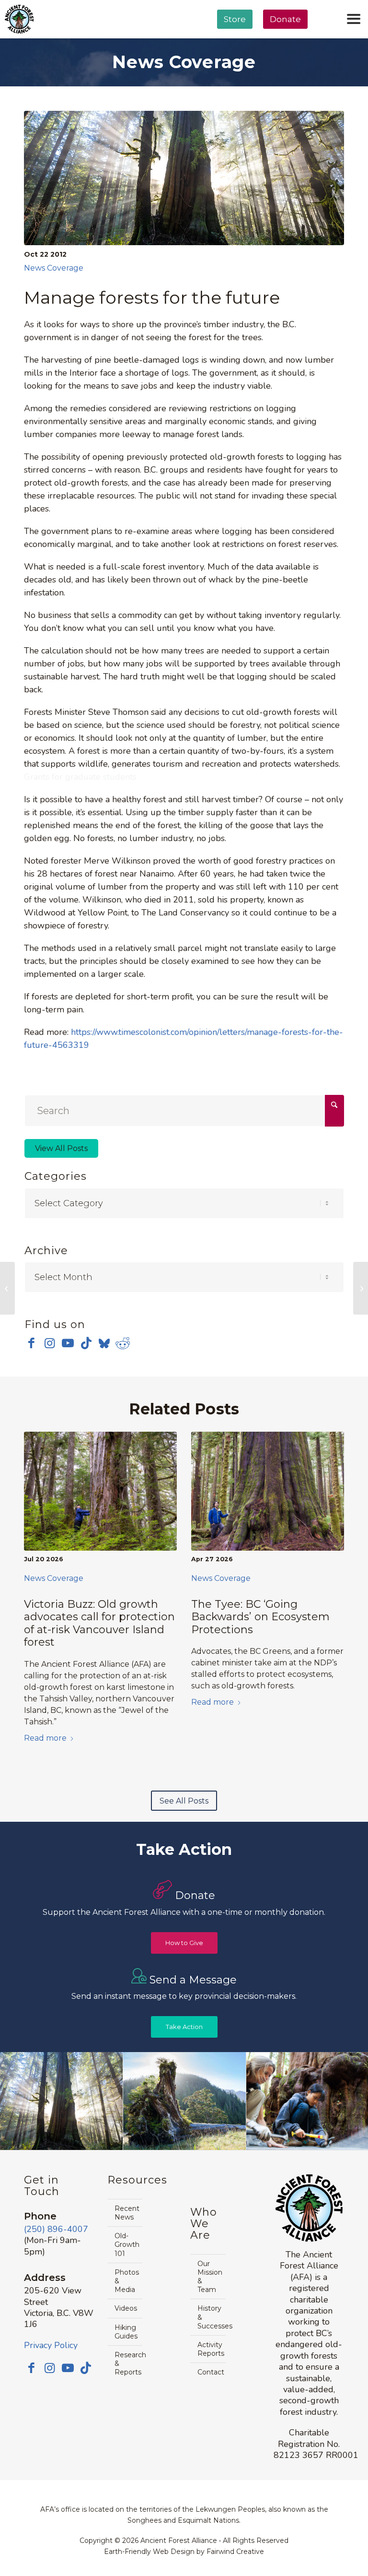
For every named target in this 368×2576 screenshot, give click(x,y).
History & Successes (211, 2317)
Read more (45, 1738)
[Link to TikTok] (86, 1343)
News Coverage (54, 268)
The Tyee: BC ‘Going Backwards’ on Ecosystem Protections (260, 1617)
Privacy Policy (51, 2345)
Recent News (127, 2213)
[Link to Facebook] (31, 1343)
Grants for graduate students (80, 777)
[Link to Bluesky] (104, 1344)
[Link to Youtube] (68, 1343)
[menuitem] (235, 44)
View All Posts (61, 1148)
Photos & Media (127, 2281)
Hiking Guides (126, 2332)
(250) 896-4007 (56, 2229)
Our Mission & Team (210, 2277)
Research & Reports (128, 2363)
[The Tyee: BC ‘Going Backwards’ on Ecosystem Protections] (268, 1491)
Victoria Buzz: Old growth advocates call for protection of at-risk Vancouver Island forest (99, 1623)
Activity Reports (211, 2349)
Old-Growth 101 (127, 2244)
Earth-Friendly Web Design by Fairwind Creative (184, 2552)
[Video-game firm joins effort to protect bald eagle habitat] (7, 1288)
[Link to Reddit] (122, 1343)
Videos (126, 2308)
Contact (211, 2372)
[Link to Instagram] (50, 1343)
